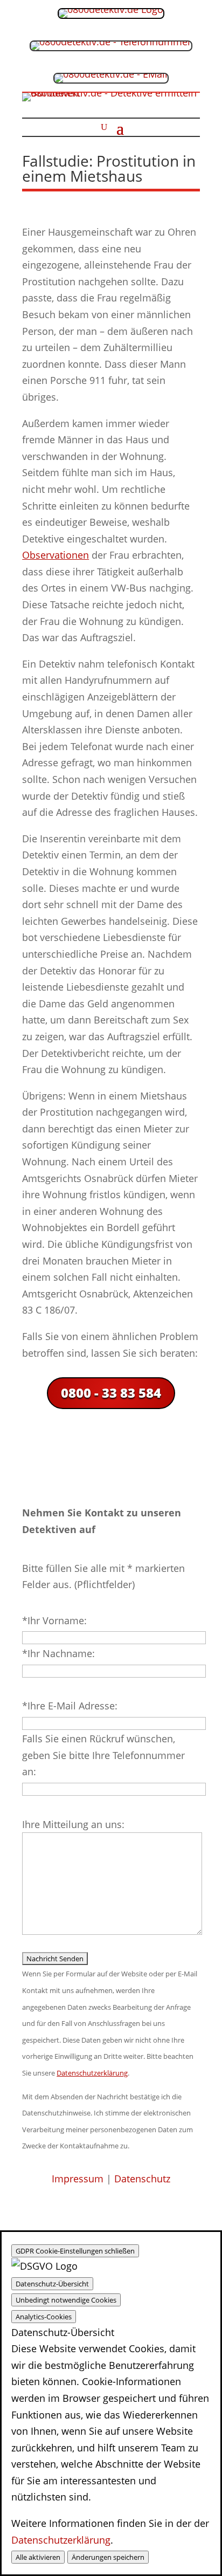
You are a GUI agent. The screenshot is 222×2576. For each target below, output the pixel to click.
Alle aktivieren (38, 2557)
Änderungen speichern (108, 2557)
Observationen (55, 555)
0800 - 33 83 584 (111, 1393)
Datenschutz (142, 2179)
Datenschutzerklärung (61, 2540)
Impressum (78, 2179)
